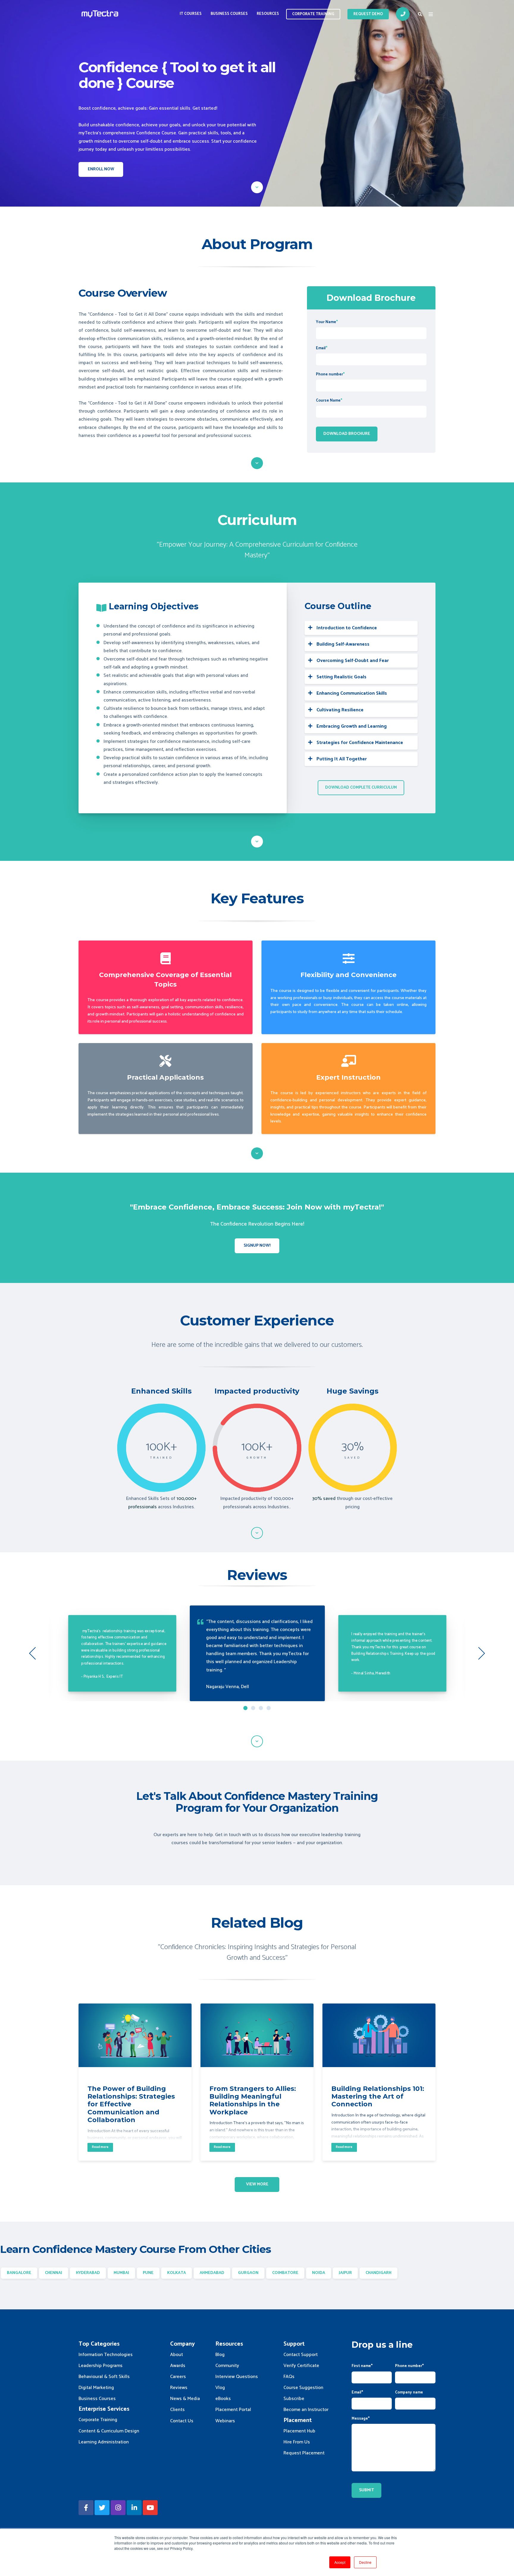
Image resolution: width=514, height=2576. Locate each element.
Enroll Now (101, 169)
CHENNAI (54, 2273)
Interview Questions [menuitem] (237, 2377)
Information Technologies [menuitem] (106, 2355)
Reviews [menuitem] (179, 2388)
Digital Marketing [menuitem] (96, 2388)
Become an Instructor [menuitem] (306, 2410)
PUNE (148, 2273)
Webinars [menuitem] (225, 2421)
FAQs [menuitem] (289, 2377)
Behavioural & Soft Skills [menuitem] (104, 2377)
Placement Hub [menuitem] (299, 2431)
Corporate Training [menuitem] (98, 2420)
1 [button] (245, 1708)
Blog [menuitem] (220, 2355)
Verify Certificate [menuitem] (301, 2366)
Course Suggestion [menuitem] (303, 2388)
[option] (257, 1653)
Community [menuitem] (227, 2366)
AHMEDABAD (212, 2273)
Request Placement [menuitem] (304, 2453)
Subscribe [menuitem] (294, 2399)
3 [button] (261, 1708)
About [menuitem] (177, 2355)
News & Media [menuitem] (185, 2399)
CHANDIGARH (379, 2273)
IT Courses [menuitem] (191, 14)
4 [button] (269, 1708)
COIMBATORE (285, 2273)
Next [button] (482, 1653)
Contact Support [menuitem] (301, 2355)
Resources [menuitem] (268, 14)
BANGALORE (19, 2273)
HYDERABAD (88, 2273)
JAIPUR (345, 2273)
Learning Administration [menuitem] (104, 2442)
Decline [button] (365, 2562)
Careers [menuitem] (178, 2377)
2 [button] (253, 1708)
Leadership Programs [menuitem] (101, 2366)
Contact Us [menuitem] (182, 2421)
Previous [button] (32, 1653)
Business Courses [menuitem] (229, 14)
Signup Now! (257, 1246)
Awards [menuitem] (178, 2366)
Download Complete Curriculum (361, 788)
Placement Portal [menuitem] (233, 2410)
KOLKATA (177, 2273)
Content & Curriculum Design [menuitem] (109, 2431)
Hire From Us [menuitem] (297, 2442)
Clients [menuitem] (177, 2410)
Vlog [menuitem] (220, 2388)
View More (257, 2184)
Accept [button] (340, 2562)
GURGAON (248, 2273)
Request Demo (368, 14)
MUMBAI (121, 2273)
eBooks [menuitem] (223, 2399)
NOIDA (319, 2273)
